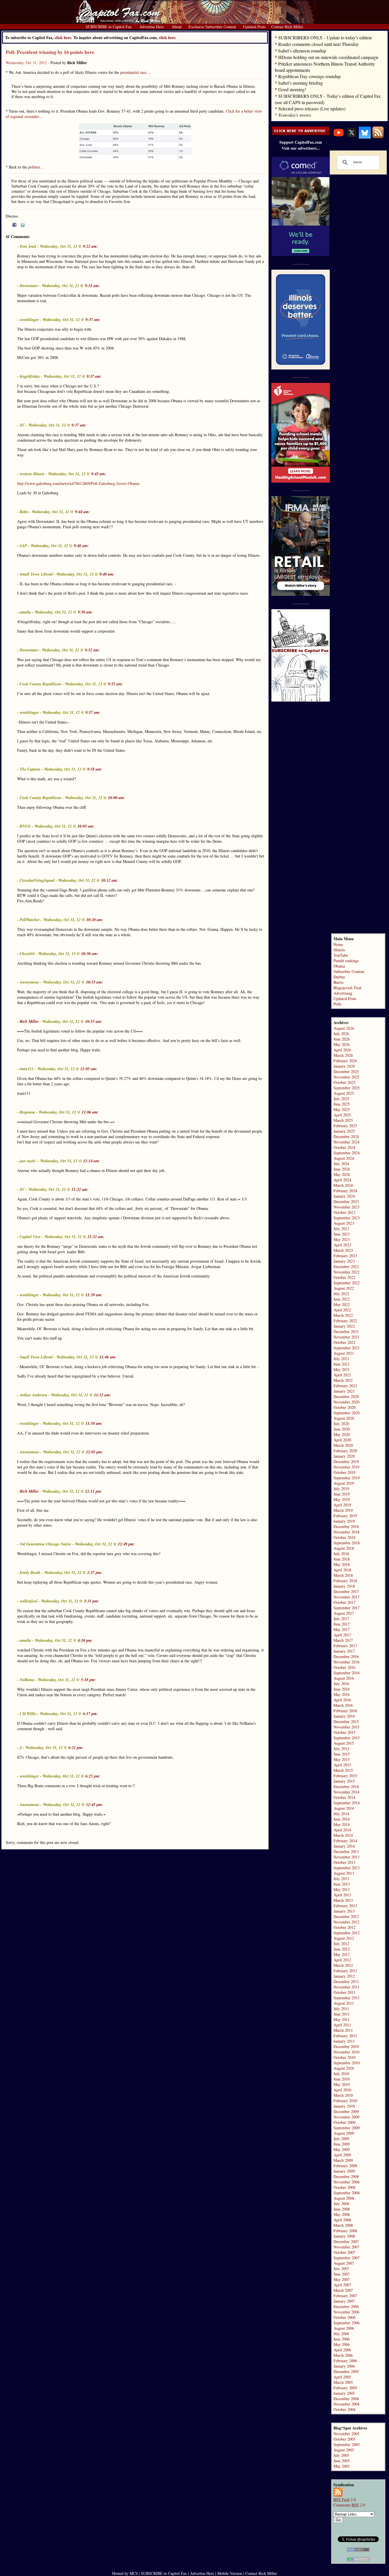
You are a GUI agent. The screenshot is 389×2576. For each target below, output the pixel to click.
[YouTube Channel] (339, 137)
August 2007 (344, 2263)
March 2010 (343, 2095)
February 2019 (345, 1516)
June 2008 (342, 2209)
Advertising (343, 993)
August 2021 (344, 1353)
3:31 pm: (92, 1601)
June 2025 (342, 1104)
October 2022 (344, 1277)
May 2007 (342, 2279)
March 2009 (343, 2160)
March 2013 (343, 1900)
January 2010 (344, 2106)
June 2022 (342, 1299)
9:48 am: (81, 546)
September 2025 (347, 1088)
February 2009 (345, 2166)
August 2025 (344, 1093)
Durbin (339, 977)
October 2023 (344, 1212)
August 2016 (344, 1678)
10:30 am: (90, 954)
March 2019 (343, 1510)
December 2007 (346, 2241)
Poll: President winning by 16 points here (50, 52)
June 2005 (342, 2461)
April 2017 (342, 1635)
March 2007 (343, 2290)
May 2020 (342, 1434)
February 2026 (345, 1061)
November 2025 (346, 1077)
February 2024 (345, 1191)
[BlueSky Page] (365, 137)
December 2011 (346, 1981)
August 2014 (344, 1808)
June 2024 (342, 1169)
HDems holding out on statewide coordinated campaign (328, 57)
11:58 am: (94, 1423)
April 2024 (342, 1180)
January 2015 (344, 1781)
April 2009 (342, 2155)
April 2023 (342, 1245)
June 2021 (342, 1364)
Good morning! (292, 89)
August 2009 (344, 2133)
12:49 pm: (126, 1544)
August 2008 (344, 2198)
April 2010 (342, 2090)
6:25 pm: (93, 1776)
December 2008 (346, 2176)
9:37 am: (93, 320)
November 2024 (346, 1142)
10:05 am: (86, 826)
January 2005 (344, 2393)
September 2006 (347, 2323)
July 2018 (341, 1554)
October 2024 (344, 1147)
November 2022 (346, 1272)
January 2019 (344, 1521)
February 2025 (345, 1126)
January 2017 (344, 1651)
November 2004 (346, 2404)
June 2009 (342, 2144)
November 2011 (346, 1987)
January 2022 (344, 1326)
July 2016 (341, 1684)
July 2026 (341, 1034)
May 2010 (342, 2084)
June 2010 (342, 2079)
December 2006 (346, 2306)
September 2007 (347, 2258)
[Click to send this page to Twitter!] (23, 225)
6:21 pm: (76, 1748)
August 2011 (344, 2003)
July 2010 (341, 2074)
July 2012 (341, 1944)
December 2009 (346, 2111)
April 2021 (342, 1375)
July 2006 (341, 2334)
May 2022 (342, 1304)
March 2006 (343, 2355)
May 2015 (342, 1759)
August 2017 (344, 1613)
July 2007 (341, 2269)
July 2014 (341, 1814)
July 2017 (341, 1619)
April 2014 (342, 1830)
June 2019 (342, 1494)
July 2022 (341, 1294)
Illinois (339, 950)
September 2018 (347, 1543)
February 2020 (345, 1451)
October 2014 (344, 1797)
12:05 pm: (95, 1452)
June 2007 (342, 2274)
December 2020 (346, 1396)
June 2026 (342, 1039)
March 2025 (343, 1120)
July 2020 (341, 1424)
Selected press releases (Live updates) (312, 108)
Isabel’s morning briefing (301, 83)
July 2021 (341, 1359)
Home (338, 944)
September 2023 (347, 1218)
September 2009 (347, 2128)
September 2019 (347, 1478)
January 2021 (344, 1391)
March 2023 (343, 1250)
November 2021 (346, 1337)
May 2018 (342, 1564)
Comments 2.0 (349, 2505)
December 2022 (346, 1266)
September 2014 (347, 1803)
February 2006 (345, 2361)
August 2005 (344, 2450)
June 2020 (342, 1429)
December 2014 (346, 1786)
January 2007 (344, 2301)
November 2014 (346, 1792)
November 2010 (346, 2052)
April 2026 (342, 1050)
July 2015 (341, 1749)
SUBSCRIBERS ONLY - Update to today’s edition (325, 37)
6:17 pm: (90, 1714)
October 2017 (344, 1602)
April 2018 (342, 1570)
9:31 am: (92, 286)
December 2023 (346, 1201)
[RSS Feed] (378, 137)
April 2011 (342, 2025)
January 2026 (344, 1066)
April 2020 (342, 1440)
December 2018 (346, 1526)
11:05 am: (89, 1069)
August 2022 (344, 1288)
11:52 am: (103, 1395)
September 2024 (347, 1153)
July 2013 (341, 1879)
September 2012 (347, 1933)
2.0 (345, 2499)
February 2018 (345, 1581)
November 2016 (346, 1662)
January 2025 (344, 1131)
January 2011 (344, 2041)
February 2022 (345, 1321)
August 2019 (344, 1483)
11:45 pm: (95, 1805)
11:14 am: (92, 1161)
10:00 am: (116, 798)
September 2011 (347, 1998)
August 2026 (344, 1028)
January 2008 (344, 2236)
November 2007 (346, 2247)
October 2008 (344, 2187)
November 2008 (346, 2182)
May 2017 (342, 1629)
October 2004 (344, 2409)
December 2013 (346, 1851)
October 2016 (344, 1667)
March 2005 (343, 2382)
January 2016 (344, 1716)
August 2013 (344, 1873)
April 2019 (342, 1505)
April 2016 (342, 1700)
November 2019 (346, 1467)
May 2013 (342, 1889)
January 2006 (344, 2366)
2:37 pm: (95, 1573)
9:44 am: (82, 512)
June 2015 (342, 1754)
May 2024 (342, 1174)
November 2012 (346, 1922)
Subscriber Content (349, 971)
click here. (168, 37)
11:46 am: (108, 1357)
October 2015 (344, 1732)
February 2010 (345, 2101)
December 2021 (346, 1331)
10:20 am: (95, 920)
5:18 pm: (88, 1680)
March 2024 (343, 1185)
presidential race (133, 72)
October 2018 (344, 1537)
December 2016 (346, 1656)
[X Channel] (352, 137)
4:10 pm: (85, 1640)
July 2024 (341, 1164)
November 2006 (346, 2312)
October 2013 (344, 1862)
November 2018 (346, 1532)
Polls (337, 1004)
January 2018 (344, 1586)
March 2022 (343, 1315)
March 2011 (343, 2030)
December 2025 (346, 1071)
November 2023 (346, 1207)
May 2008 (342, 2214)
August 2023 (344, 1223)
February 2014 (345, 1841)
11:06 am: (90, 1112)
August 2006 (344, 2328)
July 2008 (341, 2204)
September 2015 (347, 1738)
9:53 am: (115, 684)
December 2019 (346, 1461)
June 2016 (342, 1689)
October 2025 (344, 1082)
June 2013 (342, 1884)
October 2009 (344, 2122)
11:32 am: (80, 1189)
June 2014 (342, 1819)
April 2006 (342, 2350)
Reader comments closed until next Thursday (319, 44)
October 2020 (344, 1407)
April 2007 (342, 2285)
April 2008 (342, 2220)
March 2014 (343, 1835)
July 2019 (341, 1489)
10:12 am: (110, 880)
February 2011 (345, 2036)
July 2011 (341, 2009)
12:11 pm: (94, 1491)
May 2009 (342, 2149)
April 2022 (342, 1310)
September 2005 (347, 2444)
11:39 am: (94, 1295)
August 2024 (344, 1158)
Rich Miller (29, 1021)
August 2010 (344, 2068)
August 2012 (344, 1938)
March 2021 (343, 1380)
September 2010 (347, 2063)
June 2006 (342, 2339)
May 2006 (342, 2344)
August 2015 (344, 1743)
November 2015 (346, 1727)
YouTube (341, 955)
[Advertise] (301, 134)
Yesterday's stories (295, 115)
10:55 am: (94, 1021)
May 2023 (342, 1239)
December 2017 (346, 1591)
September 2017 (347, 1608)
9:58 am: (95, 769)
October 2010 (344, 2057)
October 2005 (344, 2439)
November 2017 (346, 1597)
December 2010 (346, 2046)
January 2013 (344, 1911)
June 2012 (342, 1949)
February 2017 (345, 1646)
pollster (34, 167)
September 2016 (347, 1673)
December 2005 (346, 2371)
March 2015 (343, 1770)
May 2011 (342, 2019)
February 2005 (345, 2388)
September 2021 (347, 1348)
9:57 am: (93, 712)
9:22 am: (90, 246)
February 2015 (345, 1776)
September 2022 (347, 1283)
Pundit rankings (346, 961)
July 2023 (341, 1229)
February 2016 (345, 1711)
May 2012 (342, 1954)
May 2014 (342, 1824)
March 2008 (343, 2225)
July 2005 (341, 2455)
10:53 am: (95, 982)
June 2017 (342, 1624)
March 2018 (343, 1575)
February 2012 (345, 1971)
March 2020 (343, 1445)
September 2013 (347, 1868)
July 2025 (341, 1099)
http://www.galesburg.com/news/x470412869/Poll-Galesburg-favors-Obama (78, 483)
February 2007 (345, 2296)
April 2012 (342, 1960)
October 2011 (344, 1992)
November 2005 (346, 2434)
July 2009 (341, 2139)
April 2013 (342, 1895)
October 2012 (344, 1927)
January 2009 (344, 2171)
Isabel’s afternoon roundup (302, 51)
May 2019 (342, 1499)
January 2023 (344, 1261)
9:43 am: (99, 474)
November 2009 (346, 2117)
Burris (338, 982)
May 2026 (342, 1044)
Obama (339, 966)
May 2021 (342, 1369)
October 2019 (344, 1472)
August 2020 (344, 1418)
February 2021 (345, 1386)
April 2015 (342, 1765)
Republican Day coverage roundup (309, 76)
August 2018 (344, 1548)
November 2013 (346, 1857)
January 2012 (344, 1976)
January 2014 (344, 1846)
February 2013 (345, 1906)
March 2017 (343, 1640)
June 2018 (342, 1559)
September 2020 (347, 1413)
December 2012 (346, 1916)
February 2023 (345, 1256)
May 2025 (342, 1109)
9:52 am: (92, 650)
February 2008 (345, 2231)
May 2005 (342, 2466)
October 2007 (344, 2252)
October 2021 (344, 1342)
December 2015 (346, 1721)
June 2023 (342, 1234)
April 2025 (342, 1115)
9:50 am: (85, 612)
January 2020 (344, 1456)
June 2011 (342, 2014)
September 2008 (347, 2193)
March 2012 (343, 1965)
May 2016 (342, 1694)
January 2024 (344, 1196)
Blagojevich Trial (347, 988)
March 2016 (343, 1705)
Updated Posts (345, 998)
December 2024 (346, 1136)
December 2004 (346, 2399)
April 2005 (342, 2377)
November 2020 (346, 1402)
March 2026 (343, 1055)
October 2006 (344, 2317)
